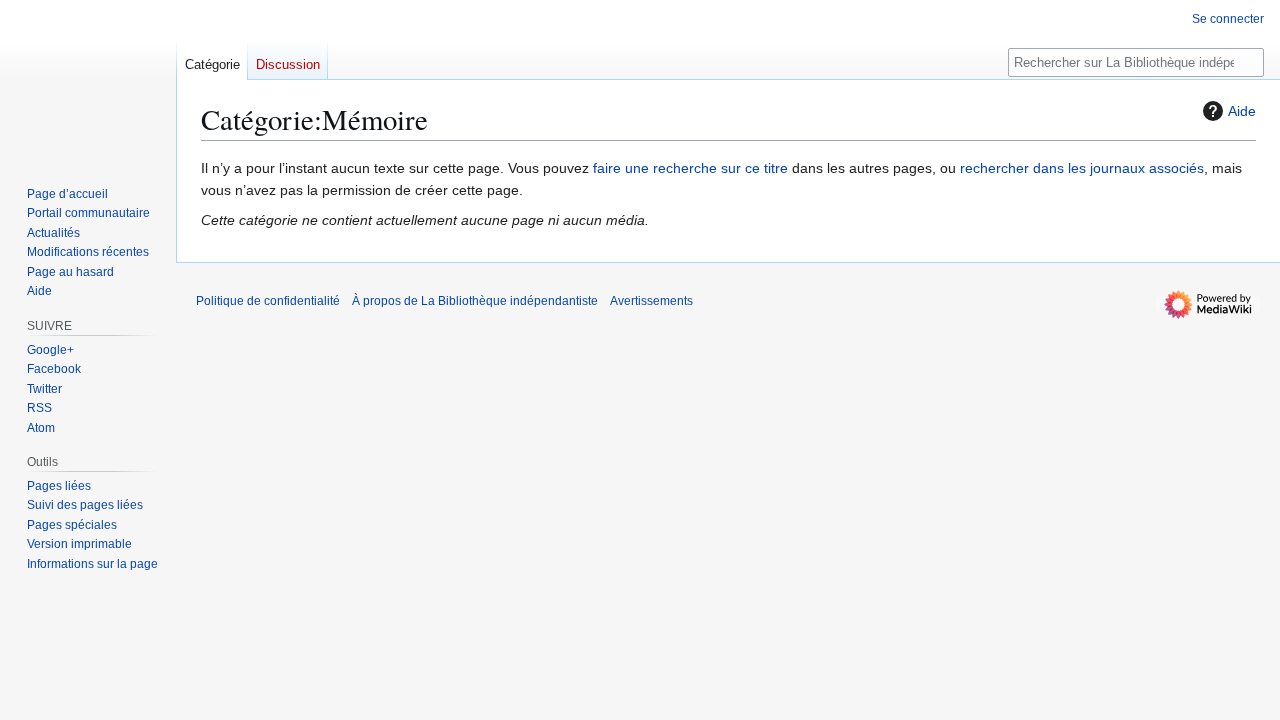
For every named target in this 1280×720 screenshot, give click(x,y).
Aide (1242, 111)
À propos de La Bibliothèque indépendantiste (475, 301)
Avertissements (651, 301)
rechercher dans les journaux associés (1082, 168)
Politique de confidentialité (268, 301)
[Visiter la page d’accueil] (88, 80)
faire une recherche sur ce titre (690, 168)
